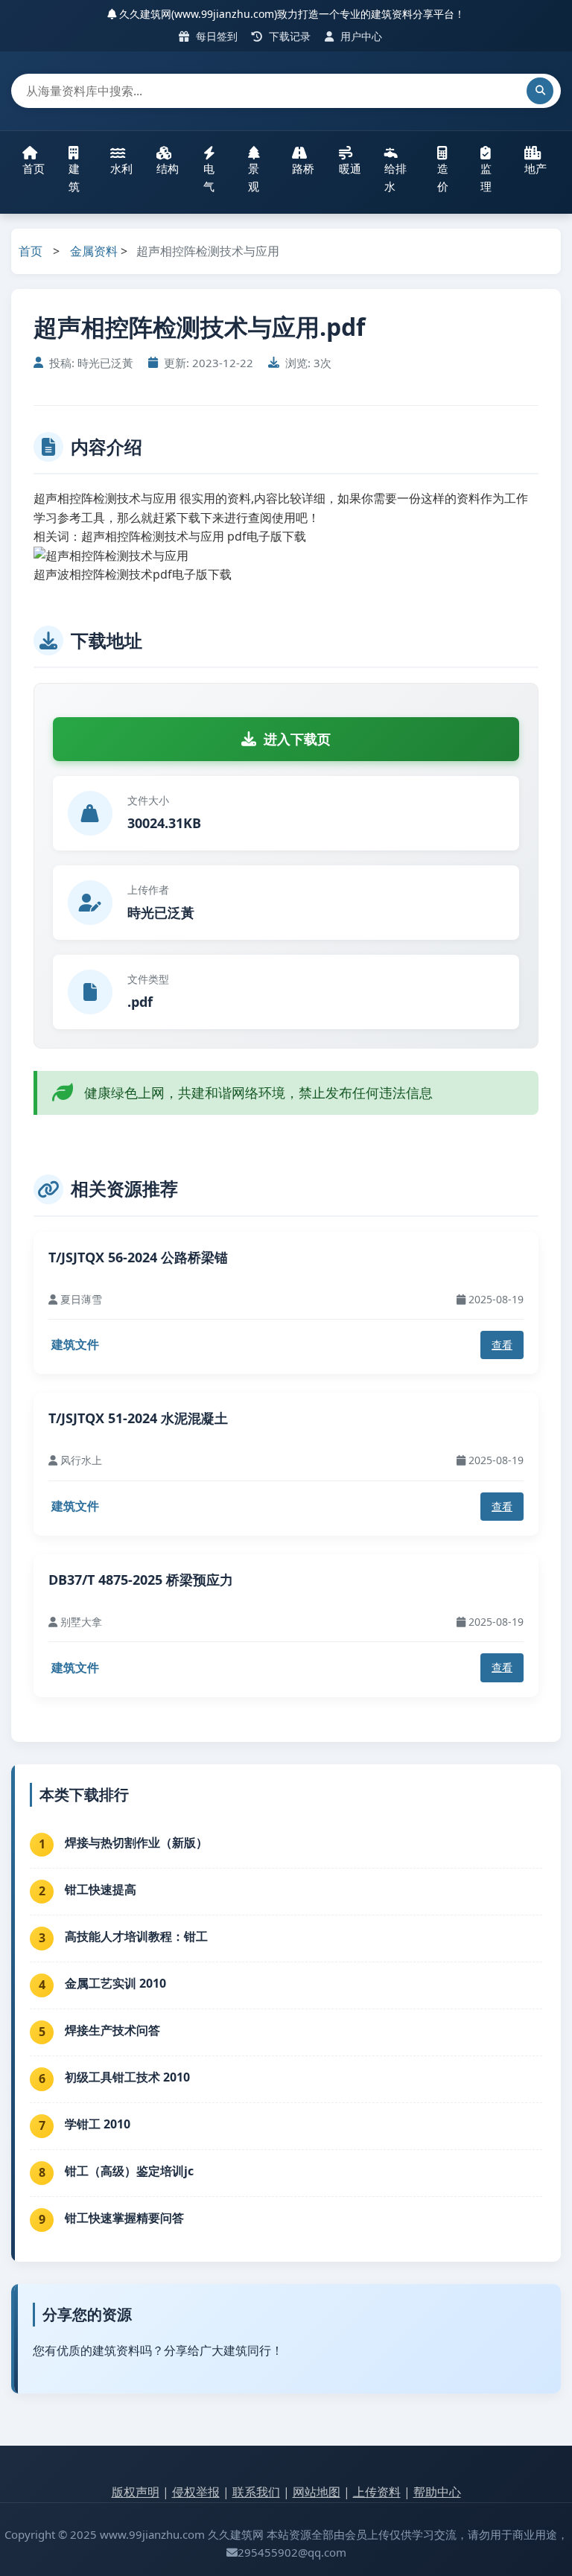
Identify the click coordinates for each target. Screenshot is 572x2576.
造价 (443, 177)
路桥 (303, 168)
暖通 (350, 168)
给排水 (395, 177)
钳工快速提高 (101, 1889)
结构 (168, 168)
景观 (254, 177)
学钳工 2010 (98, 2124)
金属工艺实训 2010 (115, 1983)
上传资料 (377, 2492)
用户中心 (360, 36)
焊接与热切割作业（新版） (136, 1842)
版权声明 (136, 2492)
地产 (536, 168)
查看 (502, 1345)
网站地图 (317, 2492)
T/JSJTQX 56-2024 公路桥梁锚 (138, 1257)
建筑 (74, 177)
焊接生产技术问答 (112, 2030)
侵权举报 (196, 2492)
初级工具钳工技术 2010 (127, 2077)
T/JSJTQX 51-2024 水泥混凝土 (138, 1418)
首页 (34, 168)
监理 (486, 177)
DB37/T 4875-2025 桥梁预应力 (141, 1580)
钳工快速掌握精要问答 (124, 2218)
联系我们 (256, 2492)
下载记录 (288, 36)
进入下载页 (297, 739)
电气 (209, 177)
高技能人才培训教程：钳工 (136, 1936)
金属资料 (94, 251)
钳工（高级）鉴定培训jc (129, 2171)
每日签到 (215, 36)
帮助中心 (437, 2492)
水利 (121, 168)
